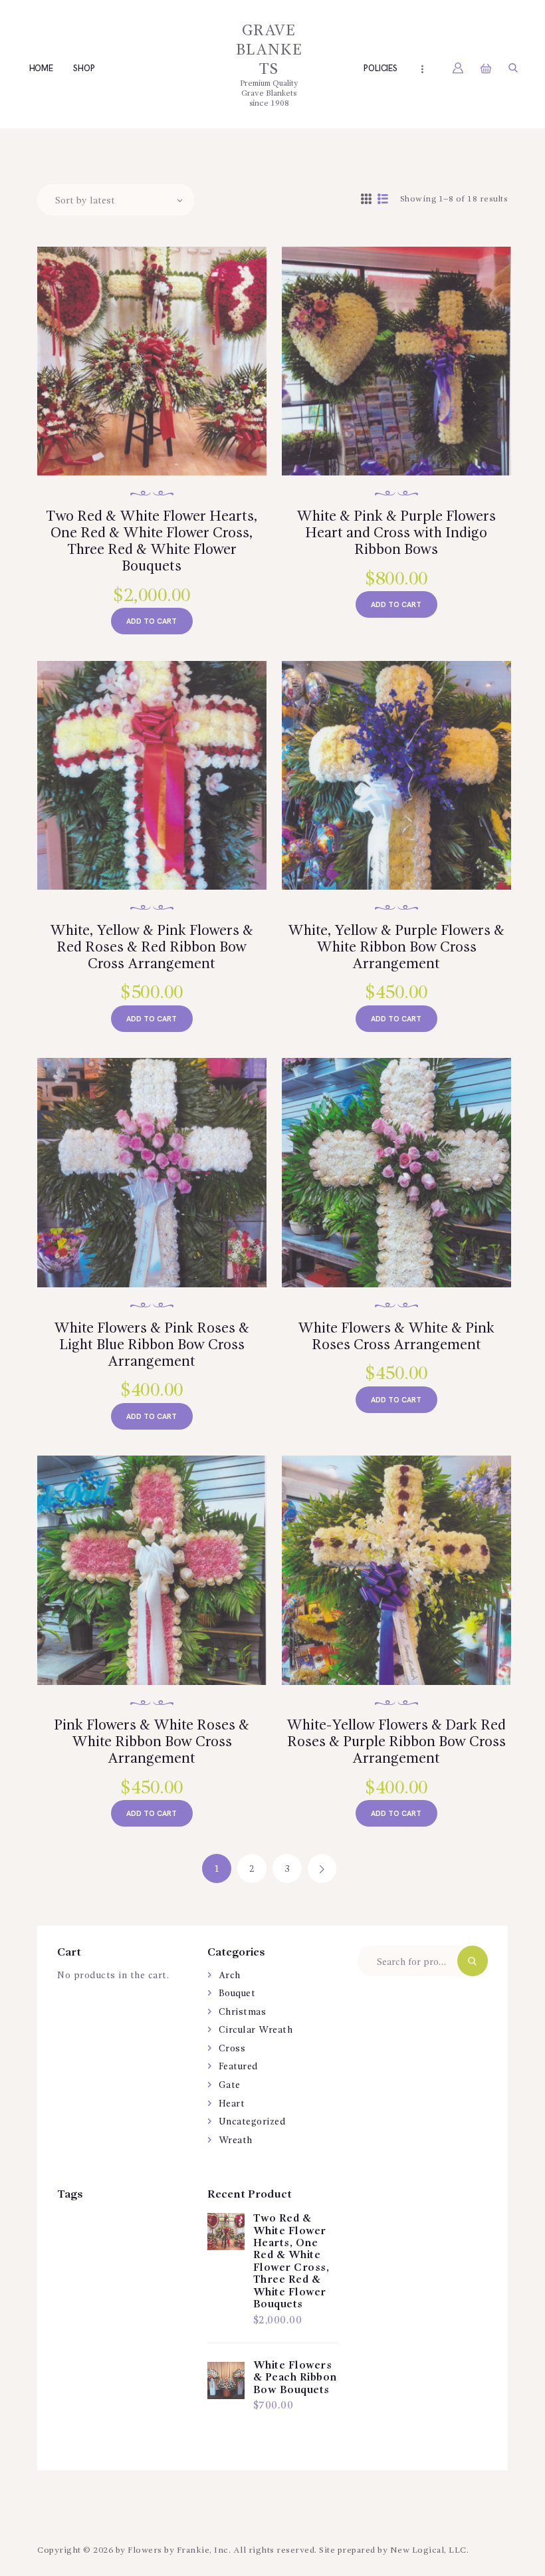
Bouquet (237, 1994)
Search (473, 1961)
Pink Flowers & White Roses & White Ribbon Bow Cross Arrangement (152, 1742)
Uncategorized (253, 2122)
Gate (230, 2085)
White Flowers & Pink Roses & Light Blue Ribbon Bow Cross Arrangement (152, 1345)
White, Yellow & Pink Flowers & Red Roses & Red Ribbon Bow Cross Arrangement (152, 948)
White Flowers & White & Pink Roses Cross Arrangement (396, 1337)
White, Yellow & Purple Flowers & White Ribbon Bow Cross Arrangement (396, 948)
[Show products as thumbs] (367, 200)
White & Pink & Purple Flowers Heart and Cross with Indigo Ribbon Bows (396, 533)
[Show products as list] (383, 200)
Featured (239, 2067)
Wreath (236, 2140)
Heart (232, 2104)
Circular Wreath (256, 2030)
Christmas (243, 2012)
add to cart (152, 621)
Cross (232, 2049)
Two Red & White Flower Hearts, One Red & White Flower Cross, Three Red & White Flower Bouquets (152, 542)
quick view (160, 379)
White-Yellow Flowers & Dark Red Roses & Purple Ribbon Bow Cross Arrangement (396, 1742)
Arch (230, 1976)
